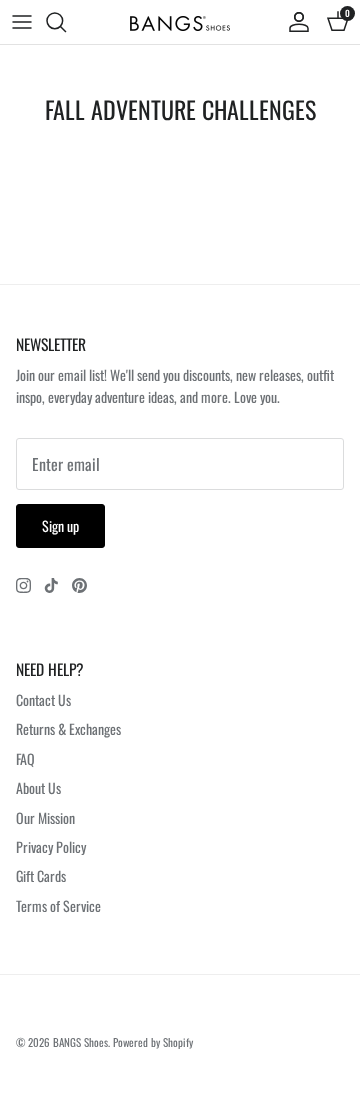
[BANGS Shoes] (180, 22)
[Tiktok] (51, 585)
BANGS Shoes (80, 1042)
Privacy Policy (51, 846)
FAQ (25, 758)
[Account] (294, 22)
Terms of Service (58, 905)
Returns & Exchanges (68, 728)
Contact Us (43, 699)
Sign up (60, 525)
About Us (38, 787)
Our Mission (45, 817)
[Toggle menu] (22, 22)
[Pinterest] (79, 585)
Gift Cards (41, 875)
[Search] (66, 22)
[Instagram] (23, 585)
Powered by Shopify (153, 1042)
